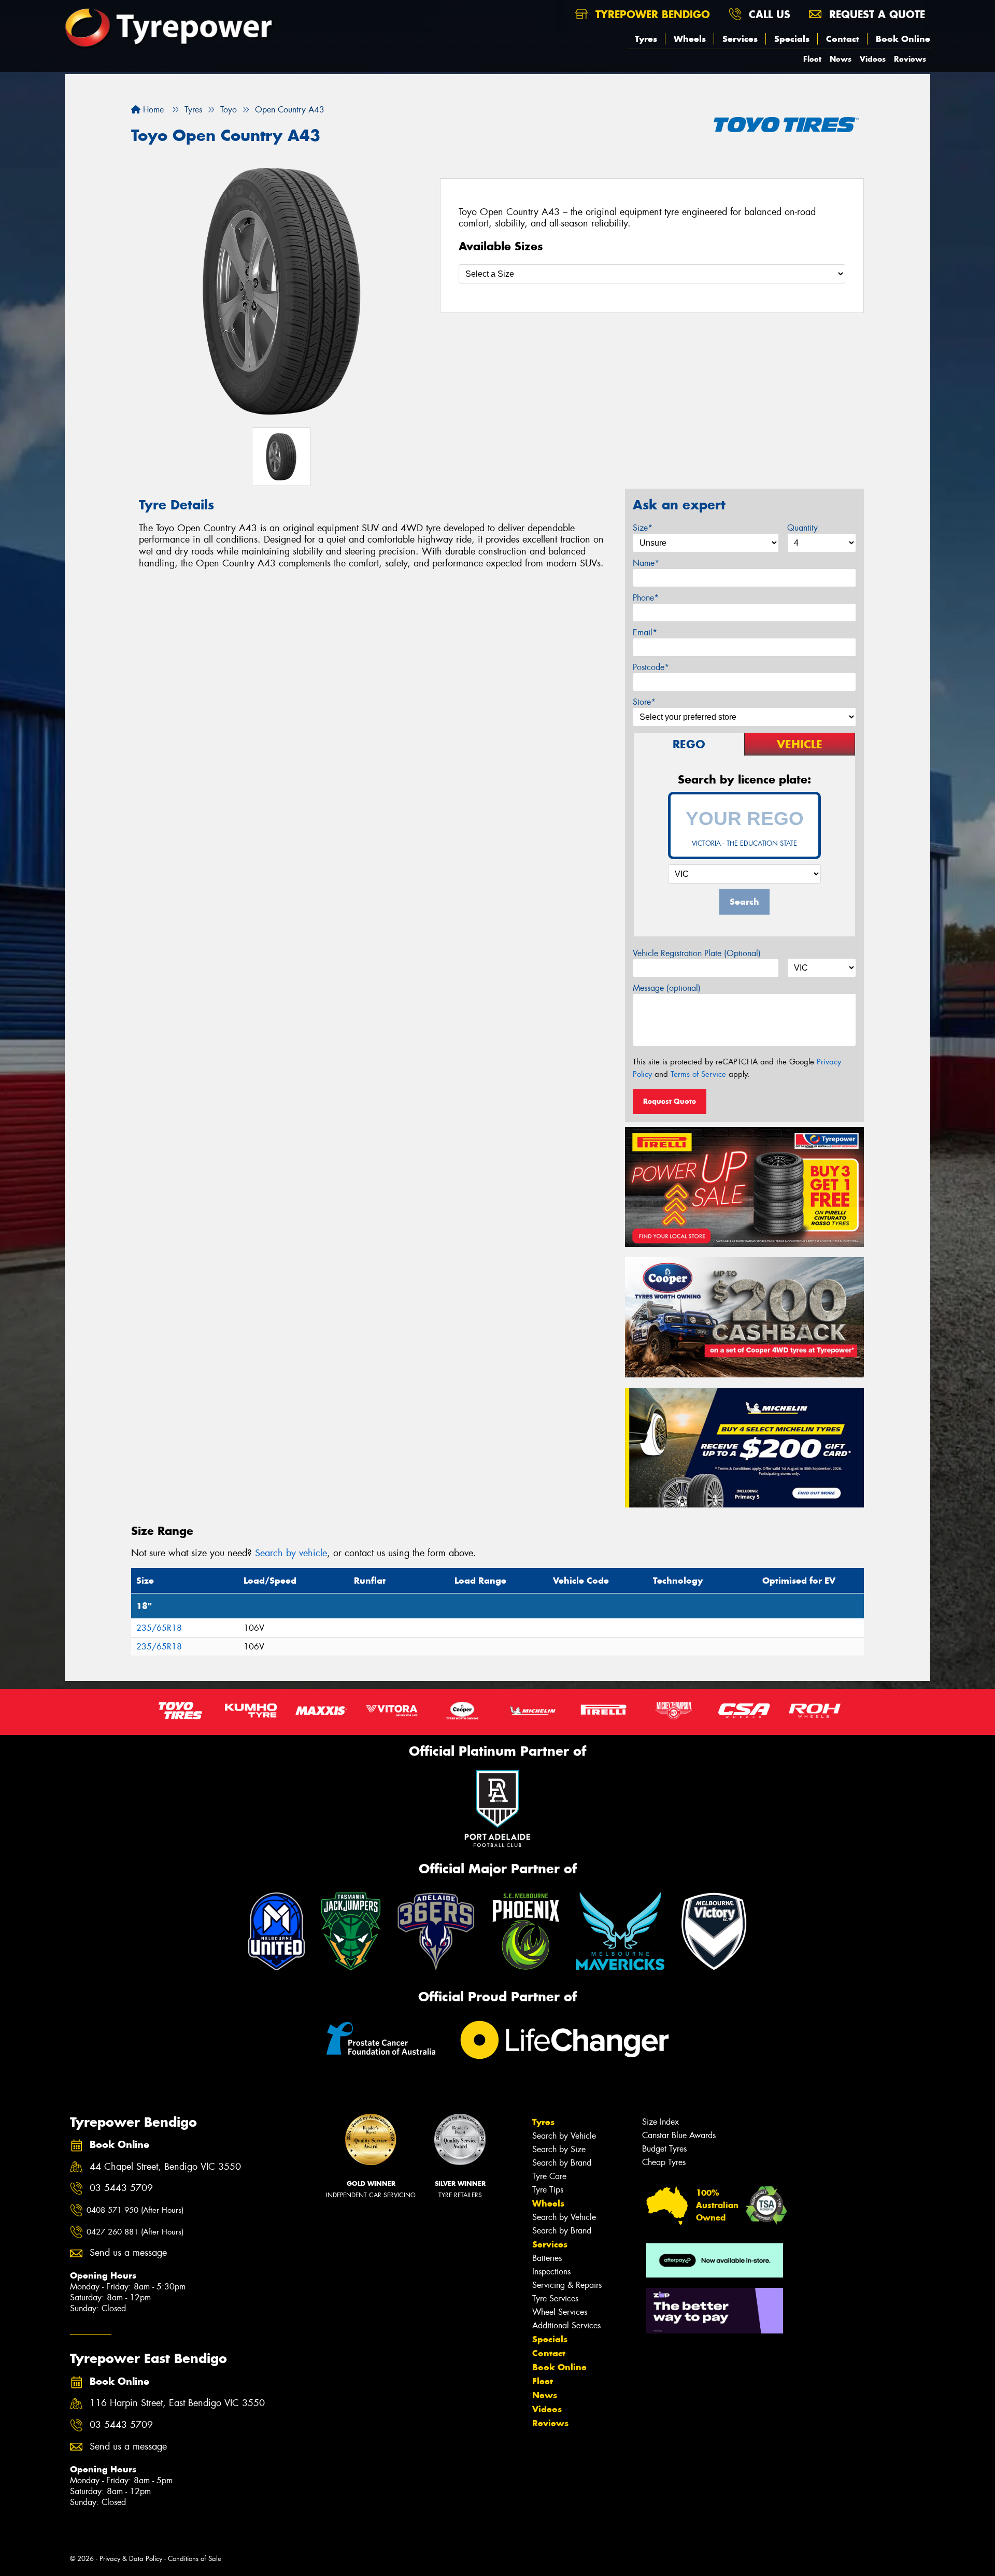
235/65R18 (159, 1628)
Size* (643, 528)
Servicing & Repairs (567, 2285)
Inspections (551, 2272)
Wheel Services (560, 2312)
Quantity (802, 528)
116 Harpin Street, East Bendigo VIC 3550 (177, 2403)
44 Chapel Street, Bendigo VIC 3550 (165, 2167)
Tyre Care (549, 2176)
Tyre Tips (548, 2190)
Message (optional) (667, 988)
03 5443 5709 (121, 2188)
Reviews (910, 59)
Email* (645, 632)
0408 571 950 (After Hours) (135, 2210)
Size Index (660, 2122)
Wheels (690, 39)
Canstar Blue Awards (679, 2135)
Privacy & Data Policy (131, 2559)
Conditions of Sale (195, 2559)
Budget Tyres (664, 2149)
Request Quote (670, 1101)
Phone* (646, 598)
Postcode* (651, 667)
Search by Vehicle (564, 2136)
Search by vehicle (291, 1553)
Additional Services (566, 2325)
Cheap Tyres (664, 2162)
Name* (646, 563)
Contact (843, 39)
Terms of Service (698, 1074)
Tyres (646, 39)
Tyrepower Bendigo (651, 14)
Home (152, 110)
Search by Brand (562, 2163)
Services (740, 39)
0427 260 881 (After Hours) (135, 2232)
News (841, 59)
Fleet (812, 59)
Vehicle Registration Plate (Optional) (697, 953)
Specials (792, 39)
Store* (644, 702)
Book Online (903, 39)
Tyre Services (555, 2299)
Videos (873, 59)
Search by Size (559, 2149)
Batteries (547, 2258)
